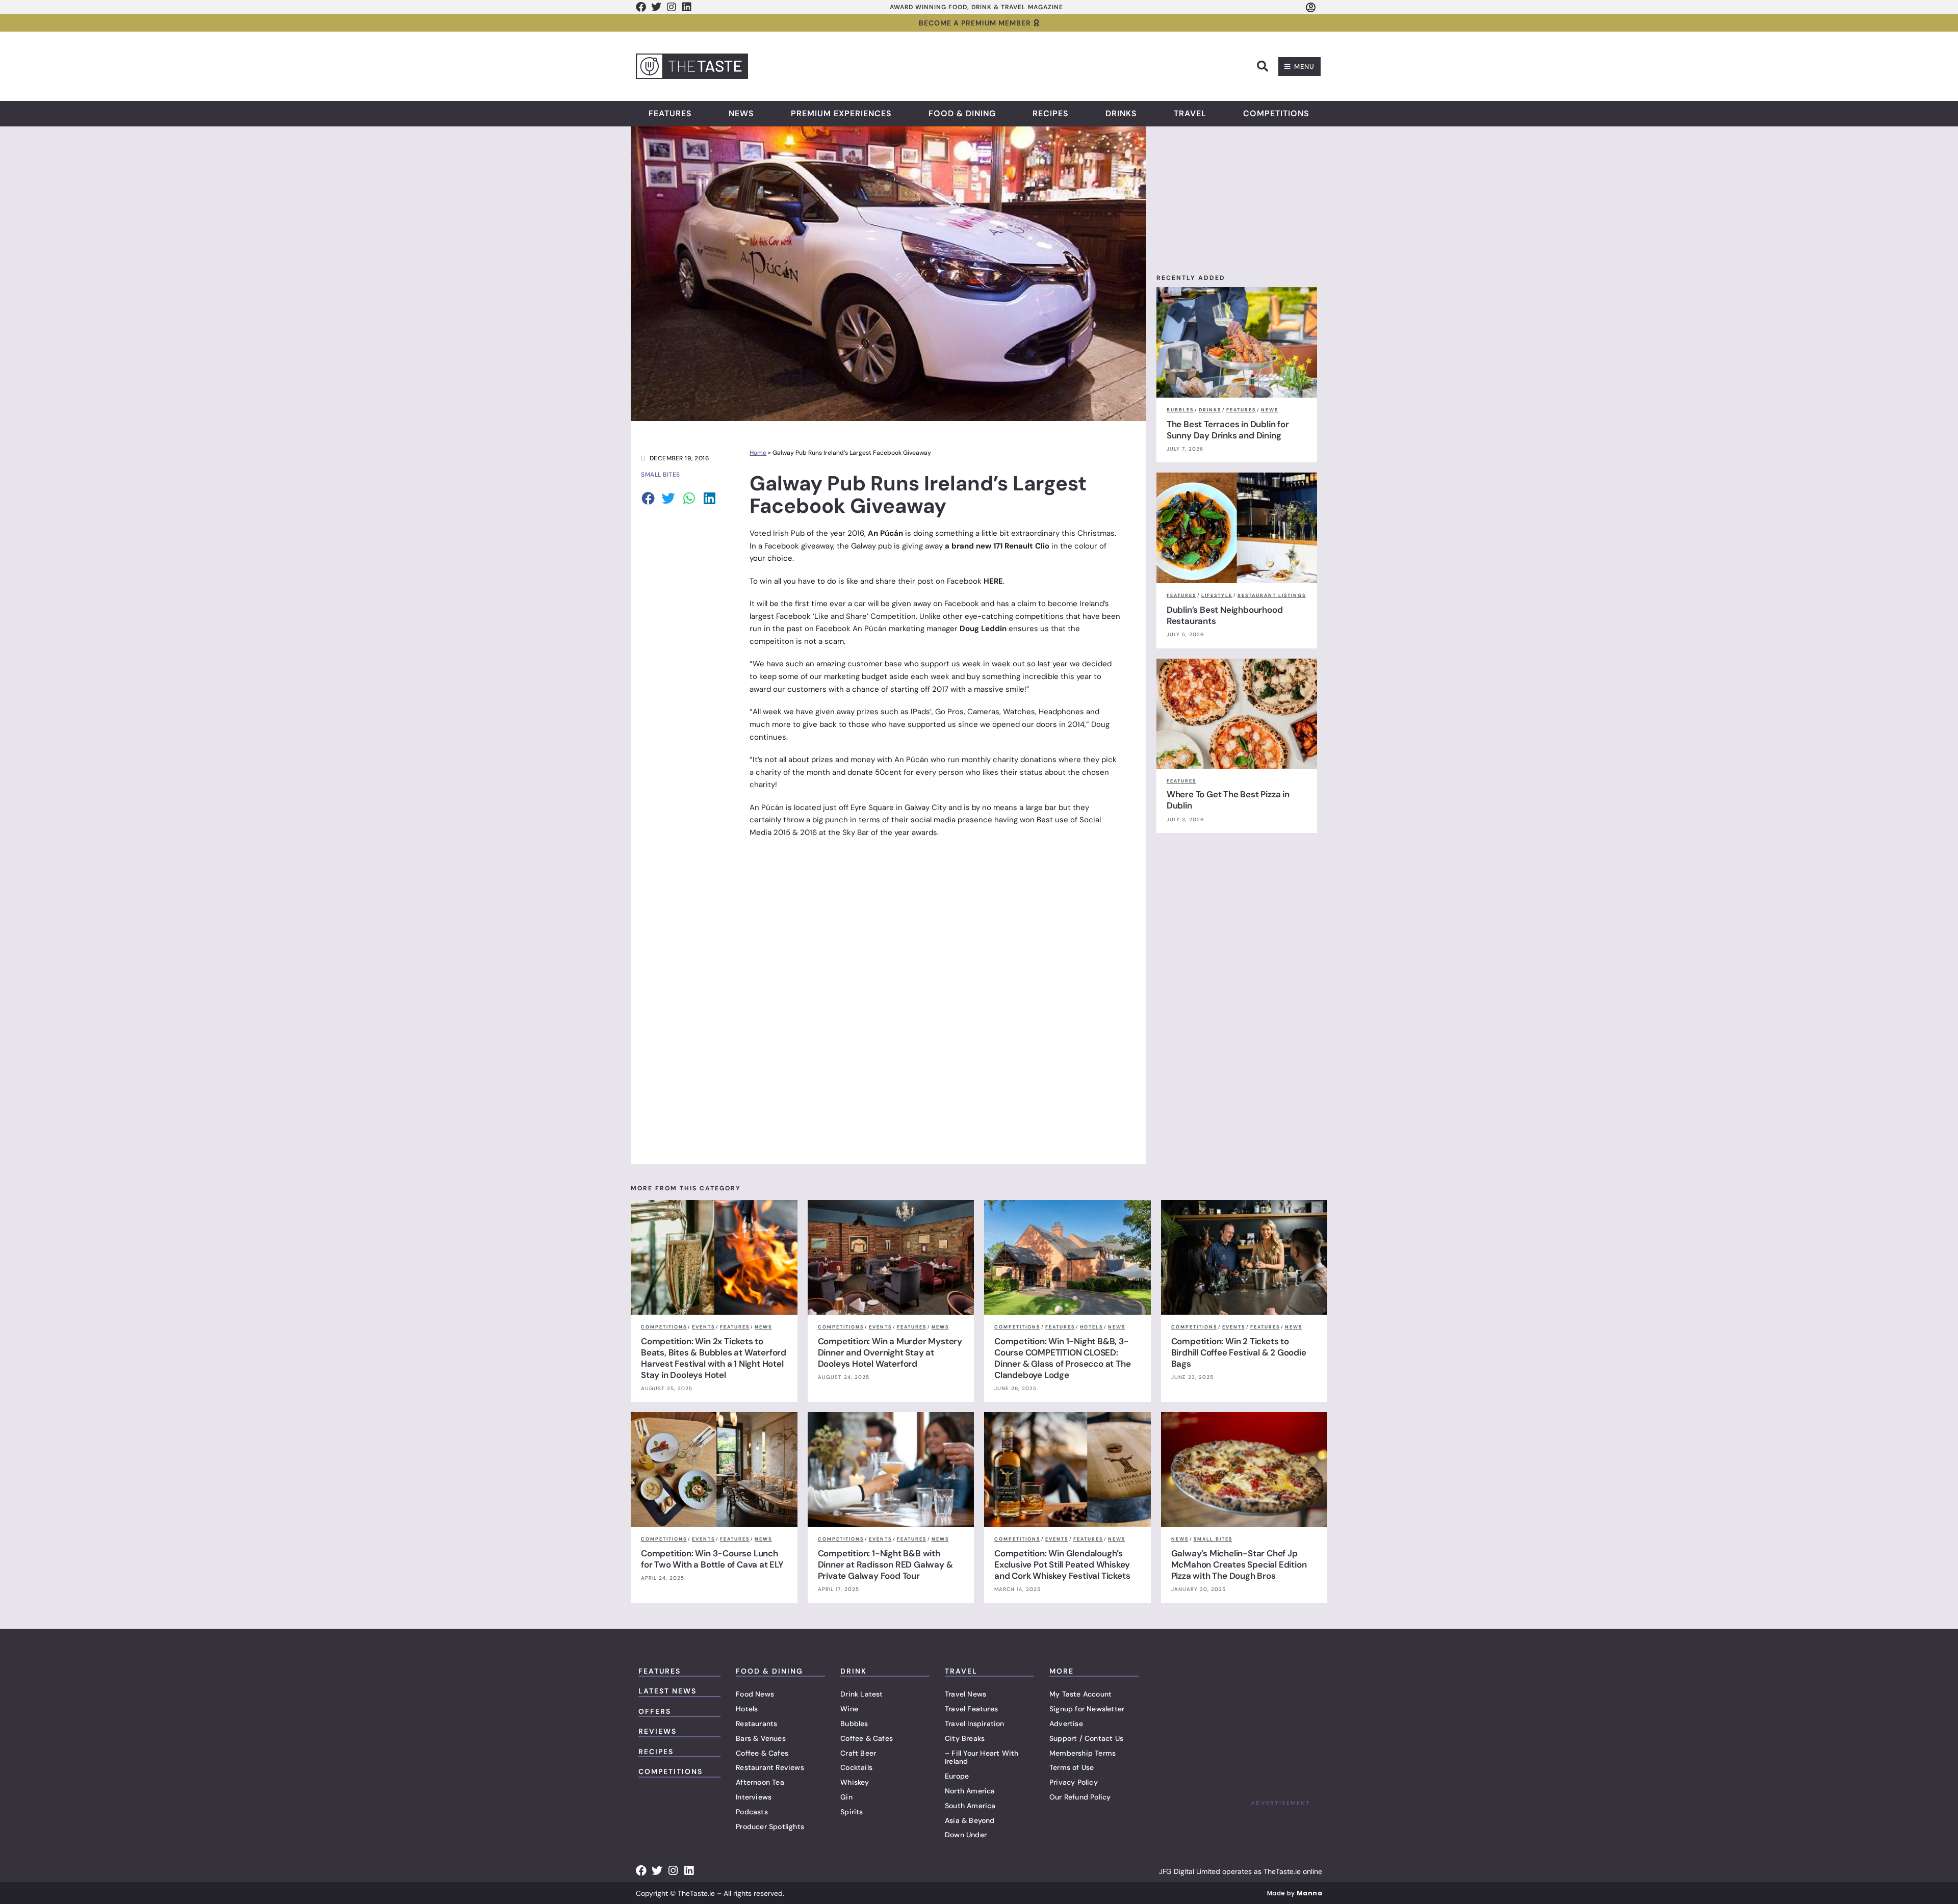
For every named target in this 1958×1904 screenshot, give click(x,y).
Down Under (966, 1835)
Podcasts (752, 1812)
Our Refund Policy (1080, 1797)
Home (758, 453)
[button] (1263, 66)
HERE (993, 581)
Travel (1190, 114)
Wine (849, 1709)
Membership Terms (1083, 1753)
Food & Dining (962, 114)
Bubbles (854, 1724)
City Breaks (965, 1738)
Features (670, 114)
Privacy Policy (1074, 1782)
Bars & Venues (761, 1738)
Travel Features (971, 1709)
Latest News (667, 1691)
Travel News (965, 1694)
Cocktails (856, 1767)
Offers (655, 1711)
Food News (755, 1694)
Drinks (1121, 114)
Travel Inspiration (975, 1724)
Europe (957, 1776)
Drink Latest (861, 1694)
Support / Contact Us (1086, 1738)
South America (970, 1806)
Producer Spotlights (770, 1827)
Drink (854, 1671)
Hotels (747, 1709)
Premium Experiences (841, 114)
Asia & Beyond (970, 1820)
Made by (1295, 1893)
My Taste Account (1080, 1694)
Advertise (1066, 1724)
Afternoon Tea (760, 1782)
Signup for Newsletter (1087, 1709)
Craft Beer (858, 1753)
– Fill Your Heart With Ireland (982, 1757)
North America (970, 1791)
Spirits (852, 1812)
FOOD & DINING (769, 1671)
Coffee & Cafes (762, 1753)
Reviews (658, 1731)
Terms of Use (1072, 1767)
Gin (846, 1797)
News (741, 114)
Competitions (1276, 114)
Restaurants (756, 1724)
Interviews (754, 1797)
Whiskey (855, 1782)
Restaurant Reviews (770, 1767)
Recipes (1051, 114)
